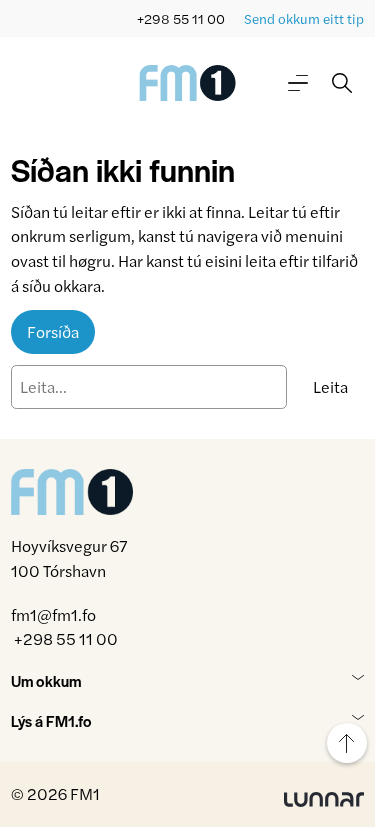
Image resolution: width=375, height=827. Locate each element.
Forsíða (53, 331)
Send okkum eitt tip (304, 18)
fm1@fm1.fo (53, 614)
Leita (330, 386)
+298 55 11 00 (181, 18)
